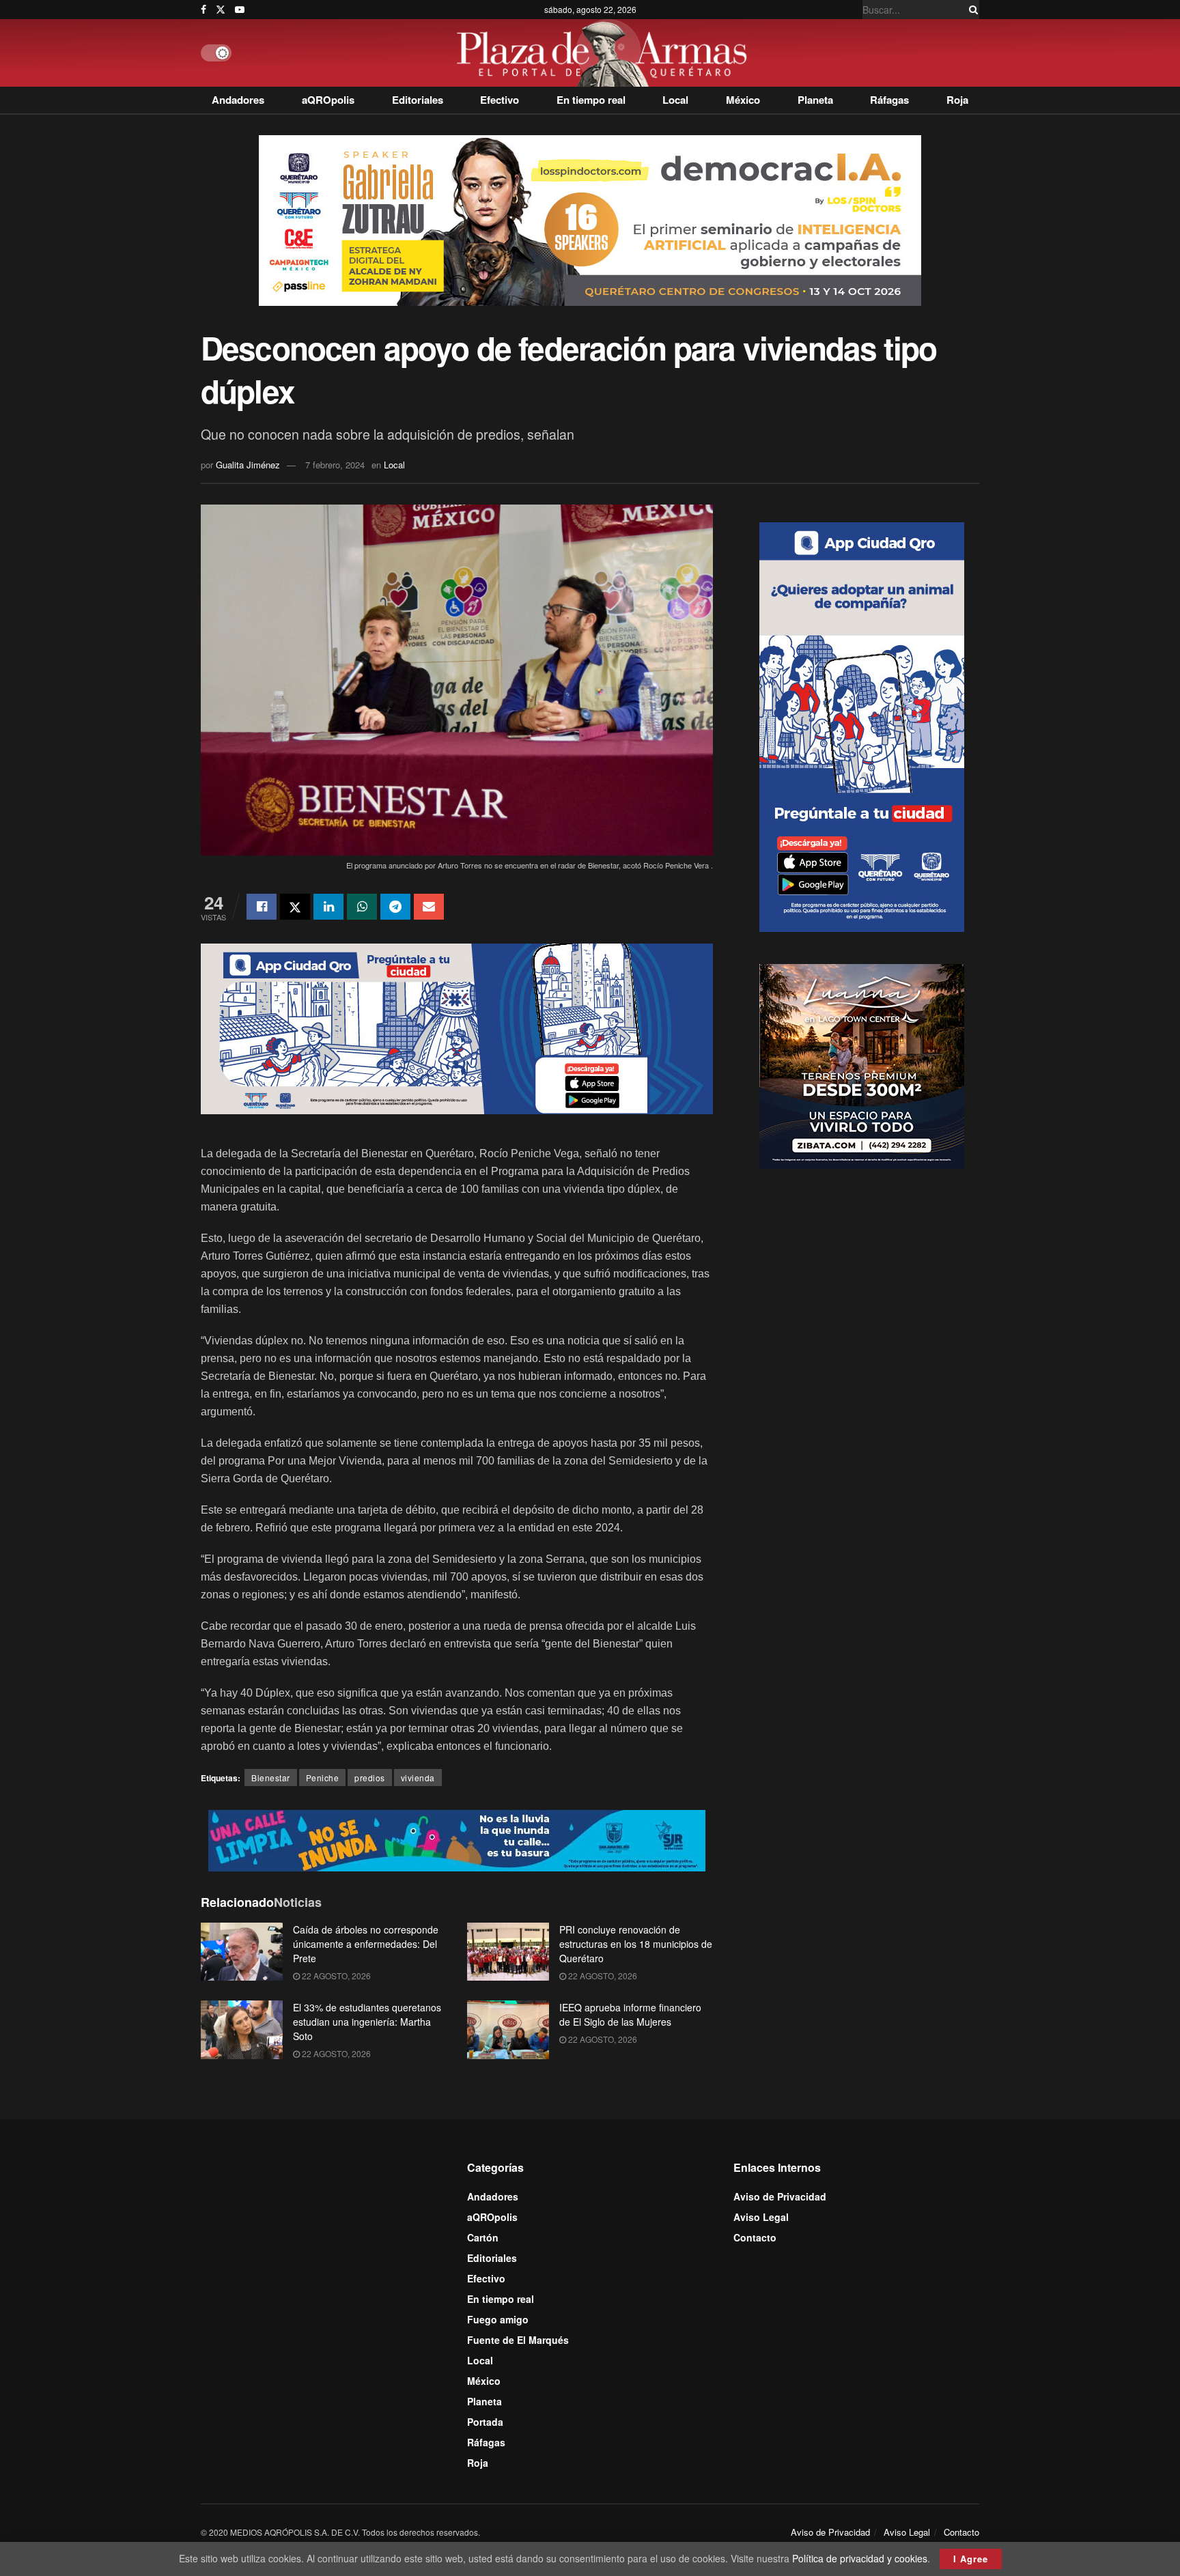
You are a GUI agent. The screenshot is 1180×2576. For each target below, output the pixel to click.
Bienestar (271, 1778)
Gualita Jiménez (248, 465)
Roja (957, 100)
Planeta (815, 100)
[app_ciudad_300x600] (862, 725)
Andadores (238, 100)
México (743, 100)
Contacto (755, 2237)
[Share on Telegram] (395, 907)
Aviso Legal (761, 2217)
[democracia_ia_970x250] (590, 219)
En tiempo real (591, 100)
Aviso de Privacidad (780, 2196)
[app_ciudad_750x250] (457, 1027)
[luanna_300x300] (862, 1064)
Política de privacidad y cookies (860, 2558)
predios (370, 1778)
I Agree (971, 2559)
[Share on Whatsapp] (362, 907)
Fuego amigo (498, 2319)
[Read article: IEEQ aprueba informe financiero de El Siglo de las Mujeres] (508, 2030)
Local (675, 100)
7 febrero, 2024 (335, 465)
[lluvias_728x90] (457, 1839)
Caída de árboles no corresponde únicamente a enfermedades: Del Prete (366, 1944)
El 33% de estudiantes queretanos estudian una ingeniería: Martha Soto (367, 2022)
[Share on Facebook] (262, 907)
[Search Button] (971, 10)
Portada (485, 2422)
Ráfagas (889, 100)
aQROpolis (328, 100)
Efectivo (500, 100)
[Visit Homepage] (605, 53)
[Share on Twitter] (295, 907)
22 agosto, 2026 (335, 1976)
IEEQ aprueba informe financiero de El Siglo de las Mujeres (630, 2014)
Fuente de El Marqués (518, 2340)
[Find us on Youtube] (240, 10)
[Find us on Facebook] (203, 10)
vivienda (418, 1778)
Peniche (323, 1778)
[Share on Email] (429, 907)
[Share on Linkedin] (328, 907)
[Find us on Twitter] (221, 10)
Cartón (483, 2237)
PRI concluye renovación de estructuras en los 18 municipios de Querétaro (636, 1944)
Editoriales (418, 100)
